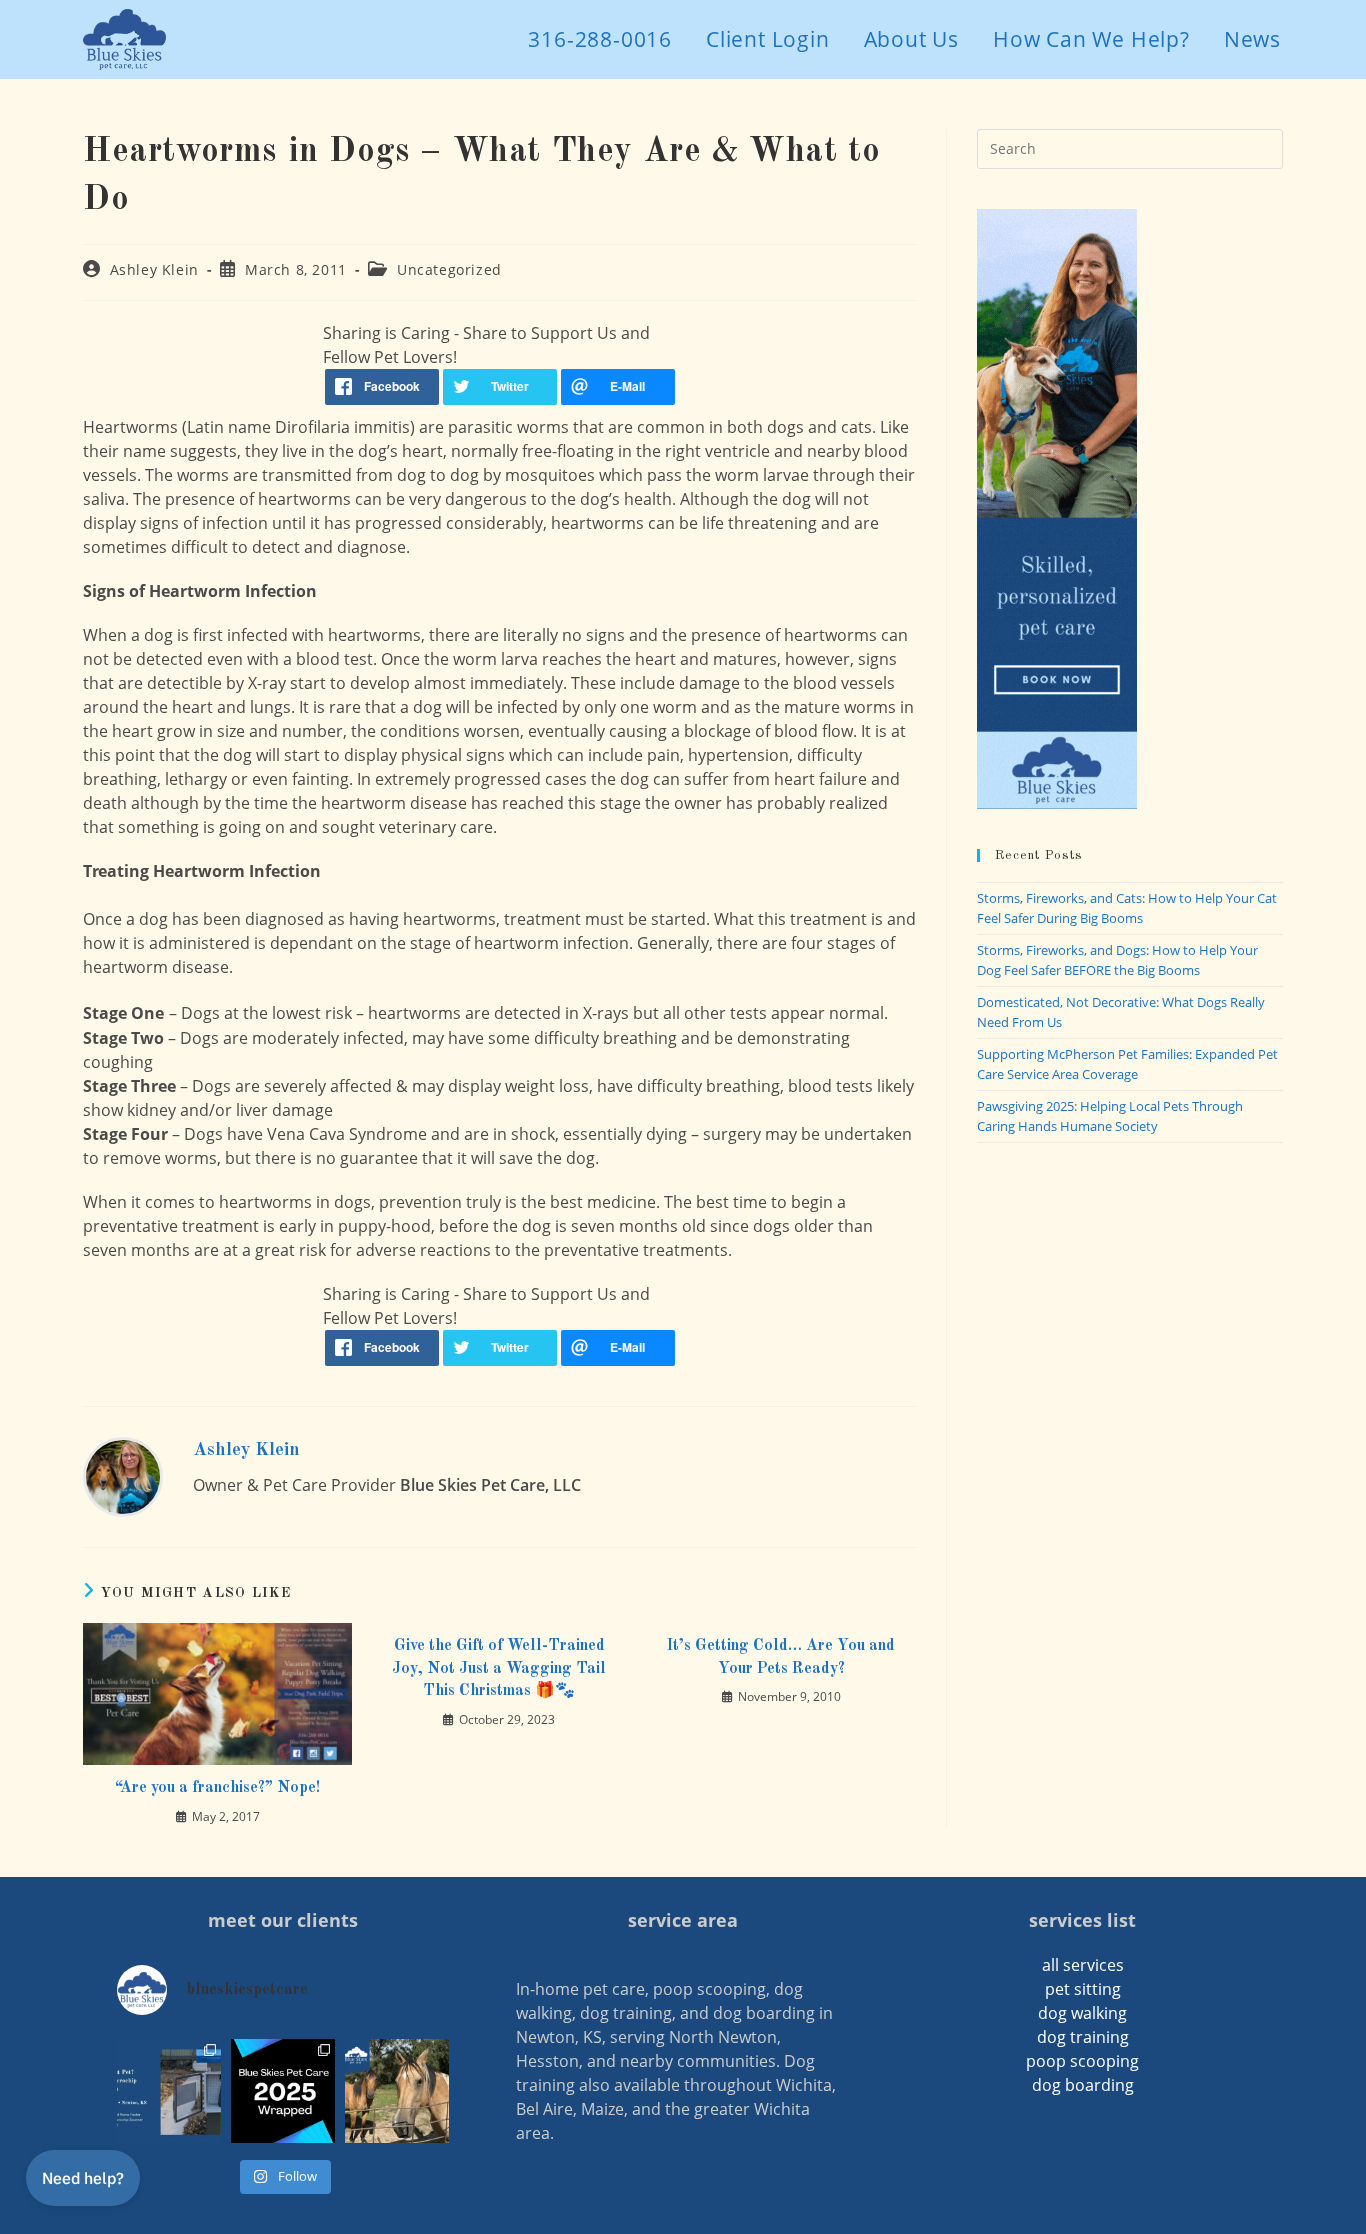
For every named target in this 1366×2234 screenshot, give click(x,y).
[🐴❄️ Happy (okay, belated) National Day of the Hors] (397, 2091)
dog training (1083, 2037)
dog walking (1082, 2013)
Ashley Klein (154, 269)
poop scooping (1082, 2061)
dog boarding (1083, 2085)
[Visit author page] (123, 1475)
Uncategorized (449, 269)
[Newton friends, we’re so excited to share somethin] (169, 2091)
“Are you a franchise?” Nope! (217, 1788)
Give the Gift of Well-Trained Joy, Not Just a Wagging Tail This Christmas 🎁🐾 (499, 1668)
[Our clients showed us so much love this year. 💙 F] (283, 2091)
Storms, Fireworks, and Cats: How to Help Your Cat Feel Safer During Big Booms (1127, 908)
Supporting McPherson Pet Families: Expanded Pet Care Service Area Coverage (1127, 1064)
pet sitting (1083, 1989)
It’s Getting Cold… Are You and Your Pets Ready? (781, 1657)
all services (1083, 1965)
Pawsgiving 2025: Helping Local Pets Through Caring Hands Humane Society (1110, 1116)
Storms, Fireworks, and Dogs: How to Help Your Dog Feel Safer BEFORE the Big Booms (1117, 960)
